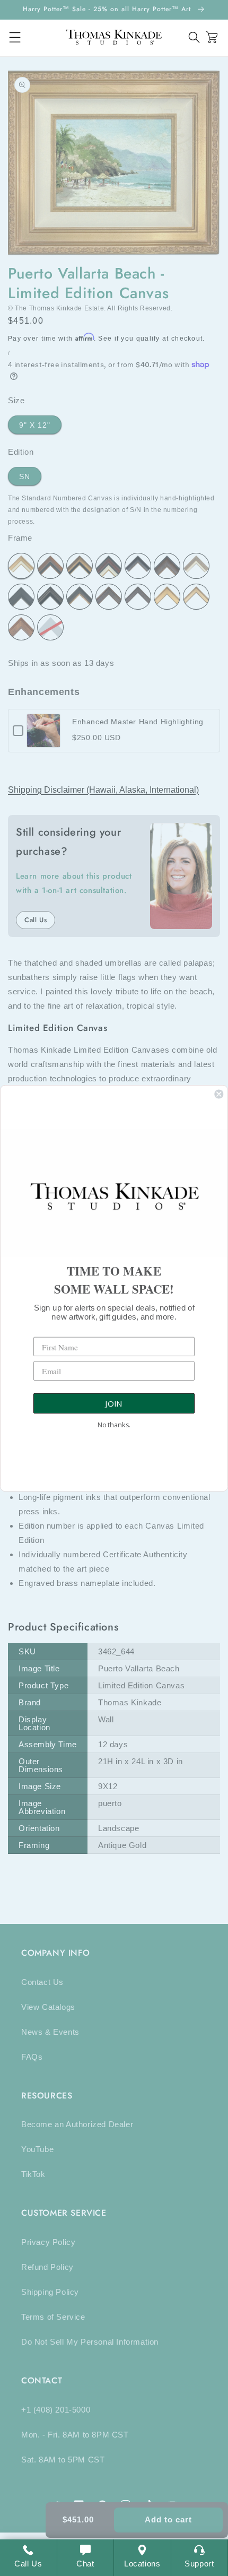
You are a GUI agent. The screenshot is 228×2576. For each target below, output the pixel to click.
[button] (194, 37)
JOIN (114, 1403)
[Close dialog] (219, 1094)
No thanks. (114, 1424)
